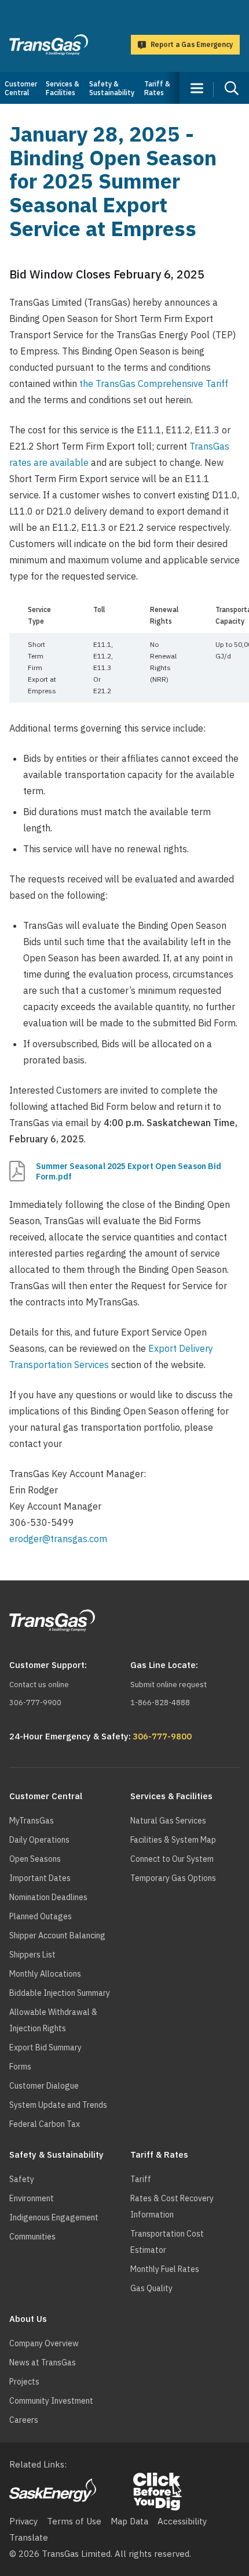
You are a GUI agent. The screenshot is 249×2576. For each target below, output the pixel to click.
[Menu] (197, 88)
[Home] (49, 45)
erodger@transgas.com (58, 1539)
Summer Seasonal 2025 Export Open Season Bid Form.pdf (129, 1171)
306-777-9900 (35, 1703)
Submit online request (169, 1685)
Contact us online (39, 1685)
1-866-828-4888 (160, 1703)
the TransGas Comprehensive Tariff (154, 383)
